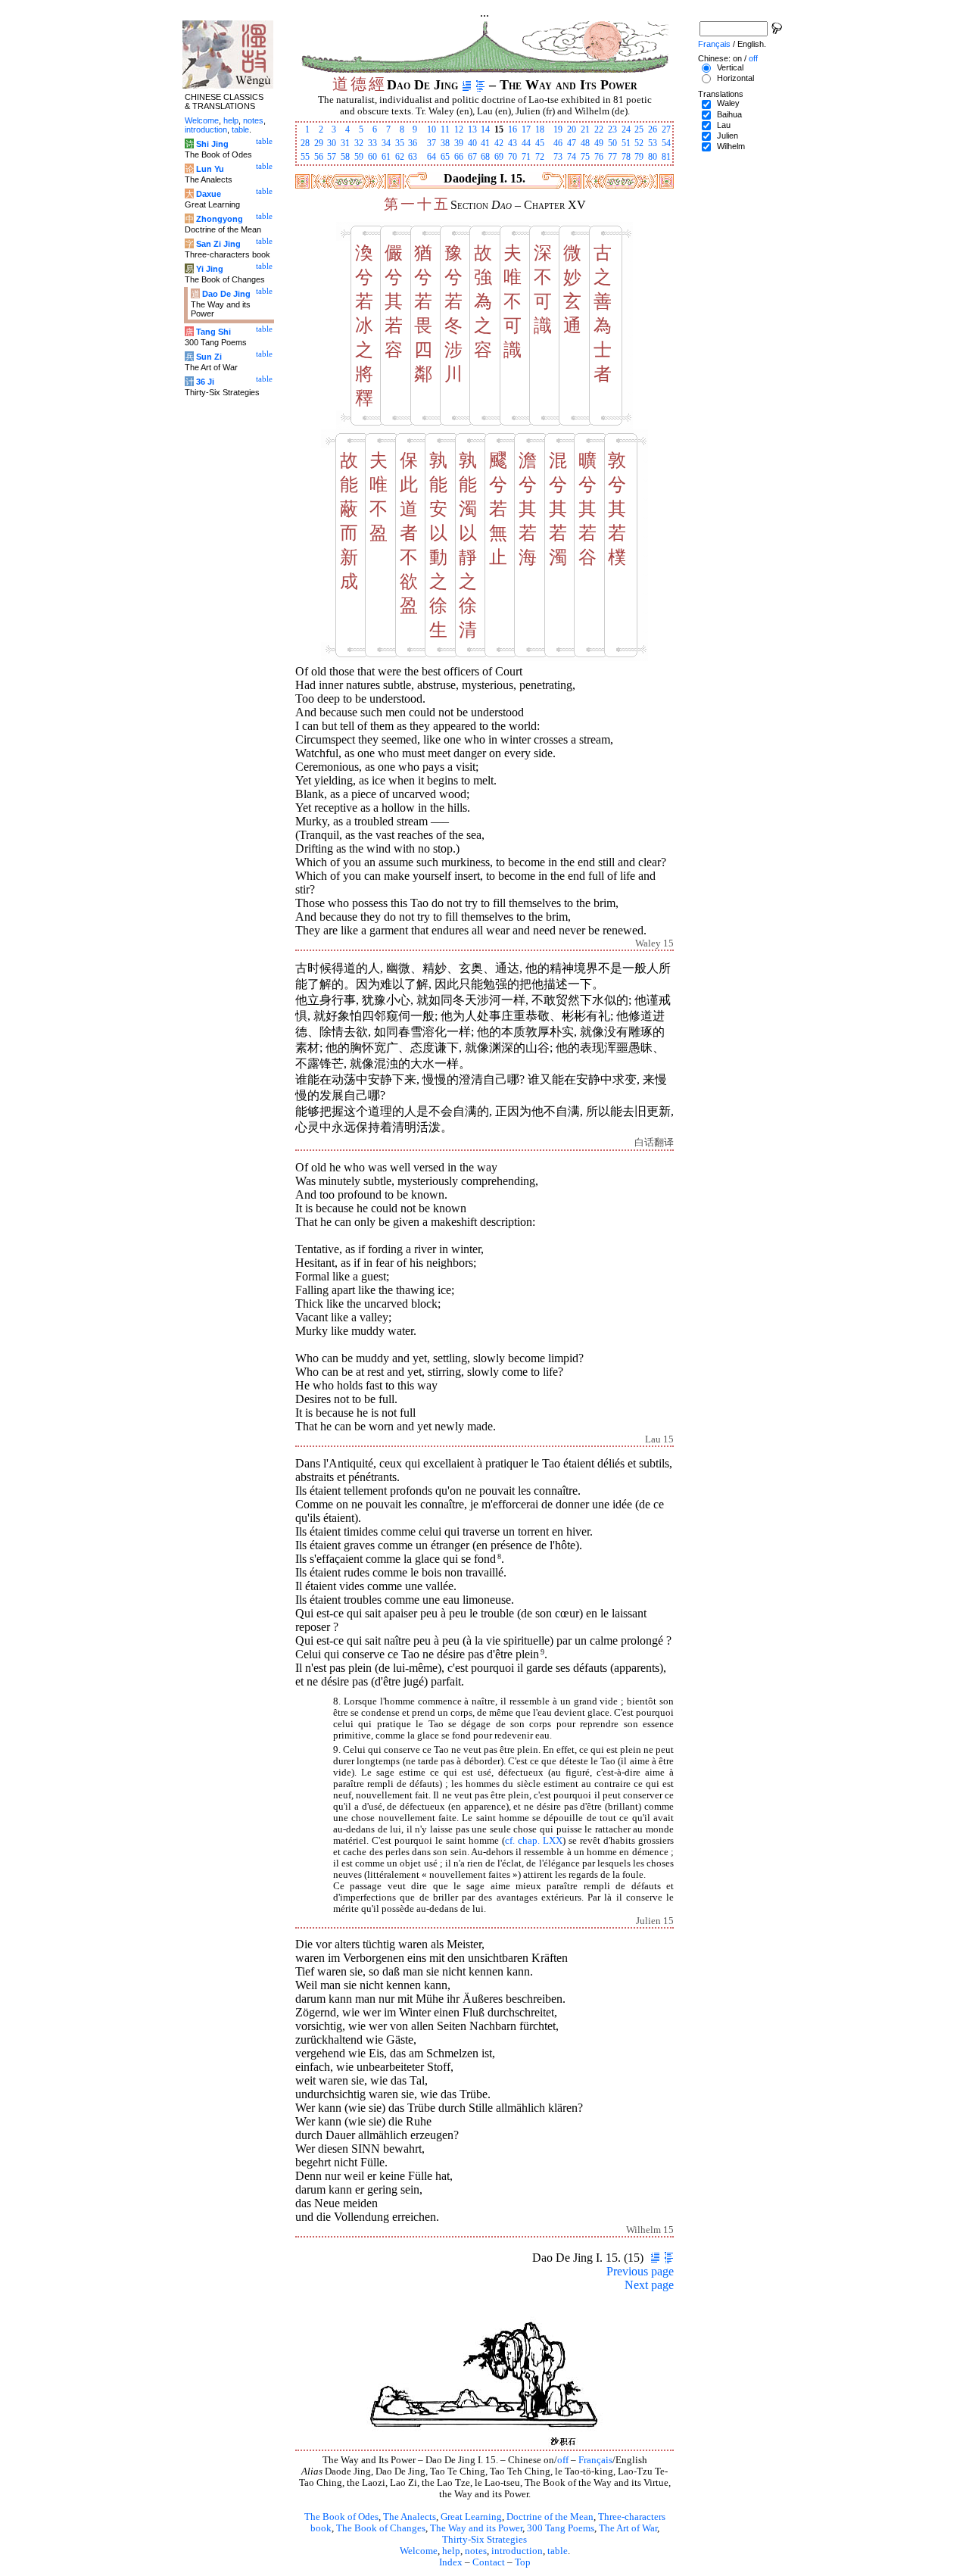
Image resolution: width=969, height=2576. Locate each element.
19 (558, 129)
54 (666, 143)
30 (332, 143)
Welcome (419, 2551)
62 (400, 157)
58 (345, 157)
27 (666, 129)
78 (626, 157)
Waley (728, 103)
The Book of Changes (381, 2528)
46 (558, 143)
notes (476, 2551)
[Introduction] (467, 85)
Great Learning (471, 2517)
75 (585, 157)
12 (459, 129)
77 (612, 157)
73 (558, 157)
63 (413, 157)
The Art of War (628, 2528)
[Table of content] (480, 85)
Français (595, 2460)
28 (305, 143)
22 (599, 129)
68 (485, 157)
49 (599, 143)
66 (459, 157)
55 (305, 157)
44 (526, 143)
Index (451, 2562)
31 (345, 143)
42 (499, 143)
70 (513, 157)
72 (540, 157)
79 (639, 157)
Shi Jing (212, 144)
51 (626, 143)
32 (359, 143)
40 (472, 143)
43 (513, 143)
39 (459, 143)
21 (585, 129)
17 (526, 129)
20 (572, 129)
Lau (724, 125)
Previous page (640, 2271)
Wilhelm (731, 146)
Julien (728, 136)
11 (445, 129)
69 (499, 157)
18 (540, 129)
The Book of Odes (341, 2517)
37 (432, 143)
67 (472, 157)
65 (445, 157)
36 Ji (205, 382)
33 (372, 143)
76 (599, 157)
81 (666, 157)
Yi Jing (210, 269)
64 (432, 157)
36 (413, 143)
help (451, 2551)
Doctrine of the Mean (550, 2517)
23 (612, 129)
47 (572, 143)
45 (540, 143)
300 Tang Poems (561, 2528)
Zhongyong (220, 219)
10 (432, 129)
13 (472, 129)
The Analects (410, 2517)
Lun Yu (210, 169)
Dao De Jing (226, 294)
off (563, 2460)
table (558, 2551)
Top (523, 2562)
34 (386, 143)
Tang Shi (213, 332)
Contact (489, 2562)
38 (445, 143)
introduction (517, 2551)
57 (332, 157)
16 (513, 129)
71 (526, 157)
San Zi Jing (218, 244)
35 (400, 143)
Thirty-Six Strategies (484, 2540)
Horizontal (735, 78)
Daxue (209, 194)
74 (572, 157)
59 (359, 157)
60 (372, 157)
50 (612, 143)
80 (653, 157)
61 (386, 157)
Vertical (730, 67)
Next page (649, 2285)
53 (653, 143)
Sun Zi (209, 357)
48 (585, 143)
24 (626, 129)
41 (485, 143)
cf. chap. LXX (534, 1841)
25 (639, 129)
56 (319, 157)
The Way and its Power (476, 2528)
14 (485, 129)
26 (653, 129)
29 (319, 143)
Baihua (729, 114)
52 (639, 143)
